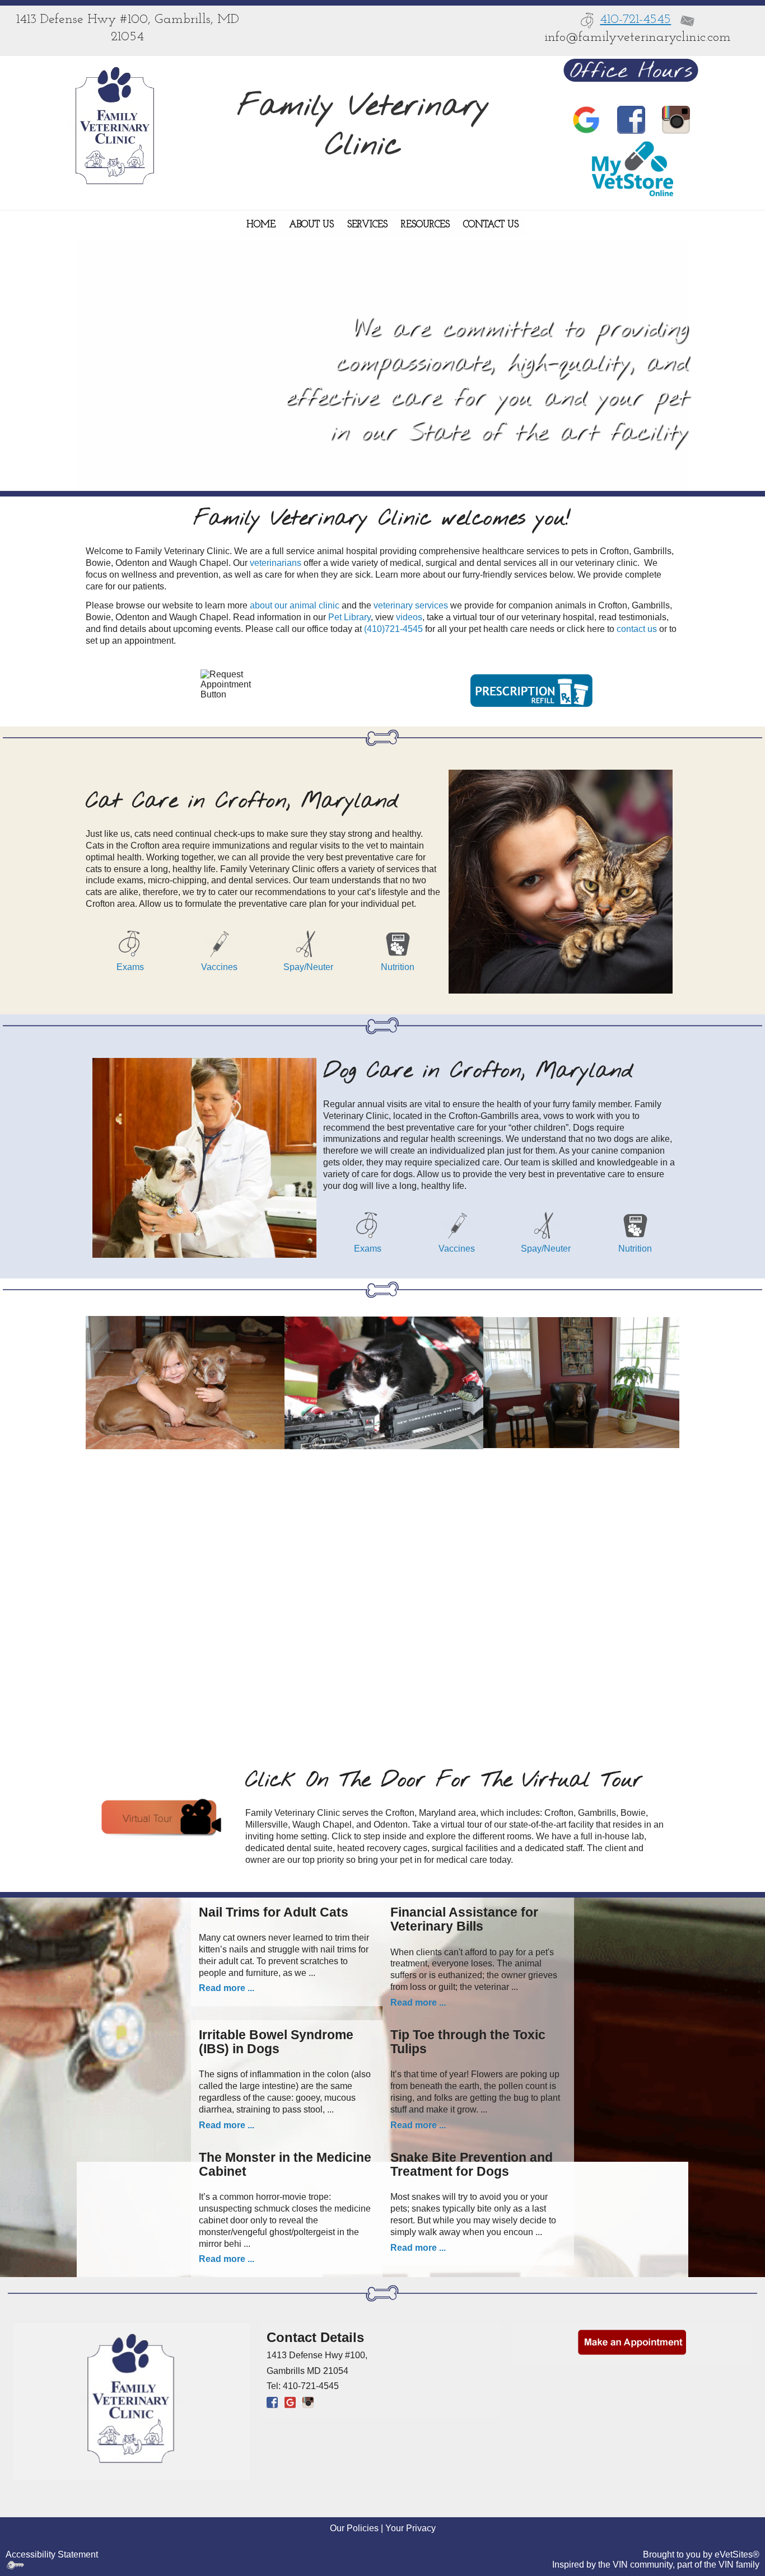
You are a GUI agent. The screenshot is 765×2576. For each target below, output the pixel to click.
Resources (425, 225)
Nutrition (398, 967)
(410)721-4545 (393, 629)
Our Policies (354, 2528)
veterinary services (411, 605)
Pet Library (349, 617)
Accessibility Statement (52, 2554)
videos (409, 617)
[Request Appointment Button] (234, 686)
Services (367, 225)
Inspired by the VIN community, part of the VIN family (656, 2565)
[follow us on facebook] (631, 120)
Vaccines (219, 967)
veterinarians (276, 563)
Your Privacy (411, 2528)
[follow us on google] (586, 120)
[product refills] (531, 686)
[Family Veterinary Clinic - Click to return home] (115, 126)
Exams (130, 967)
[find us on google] (290, 2402)
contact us (637, 629)
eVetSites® (737, 2554)
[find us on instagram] (676, 120)
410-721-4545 (635, 20)
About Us (311, 225)
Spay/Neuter (308, 967)
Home (261, 225)
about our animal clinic (295, 605)
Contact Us (491, 225)
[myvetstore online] (631, 168)
